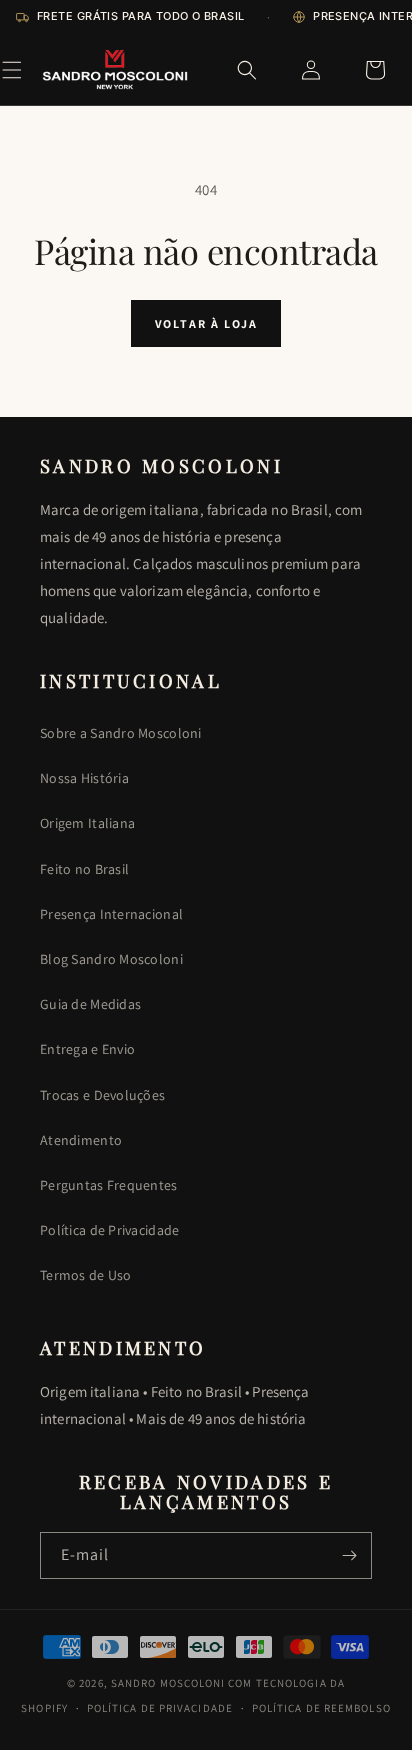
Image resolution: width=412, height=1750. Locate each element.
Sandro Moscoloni (168, 1683)
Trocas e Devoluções (102, 1095)
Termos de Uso (86, 1275)
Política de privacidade (160, 1708)
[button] (12, 70)
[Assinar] (349, 1555)
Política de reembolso (321, 1708)
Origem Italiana (87, 823)
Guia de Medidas (90, 1004)
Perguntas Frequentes (109, 1185)
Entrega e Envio (87, 1049)
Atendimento (81, 1140)
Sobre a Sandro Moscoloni (121, 733)
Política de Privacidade (109, 1230)
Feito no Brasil (84, 869)
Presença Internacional (111, 914)
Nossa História (84, 778)
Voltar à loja (206, 323)
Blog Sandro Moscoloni (111, 959)
